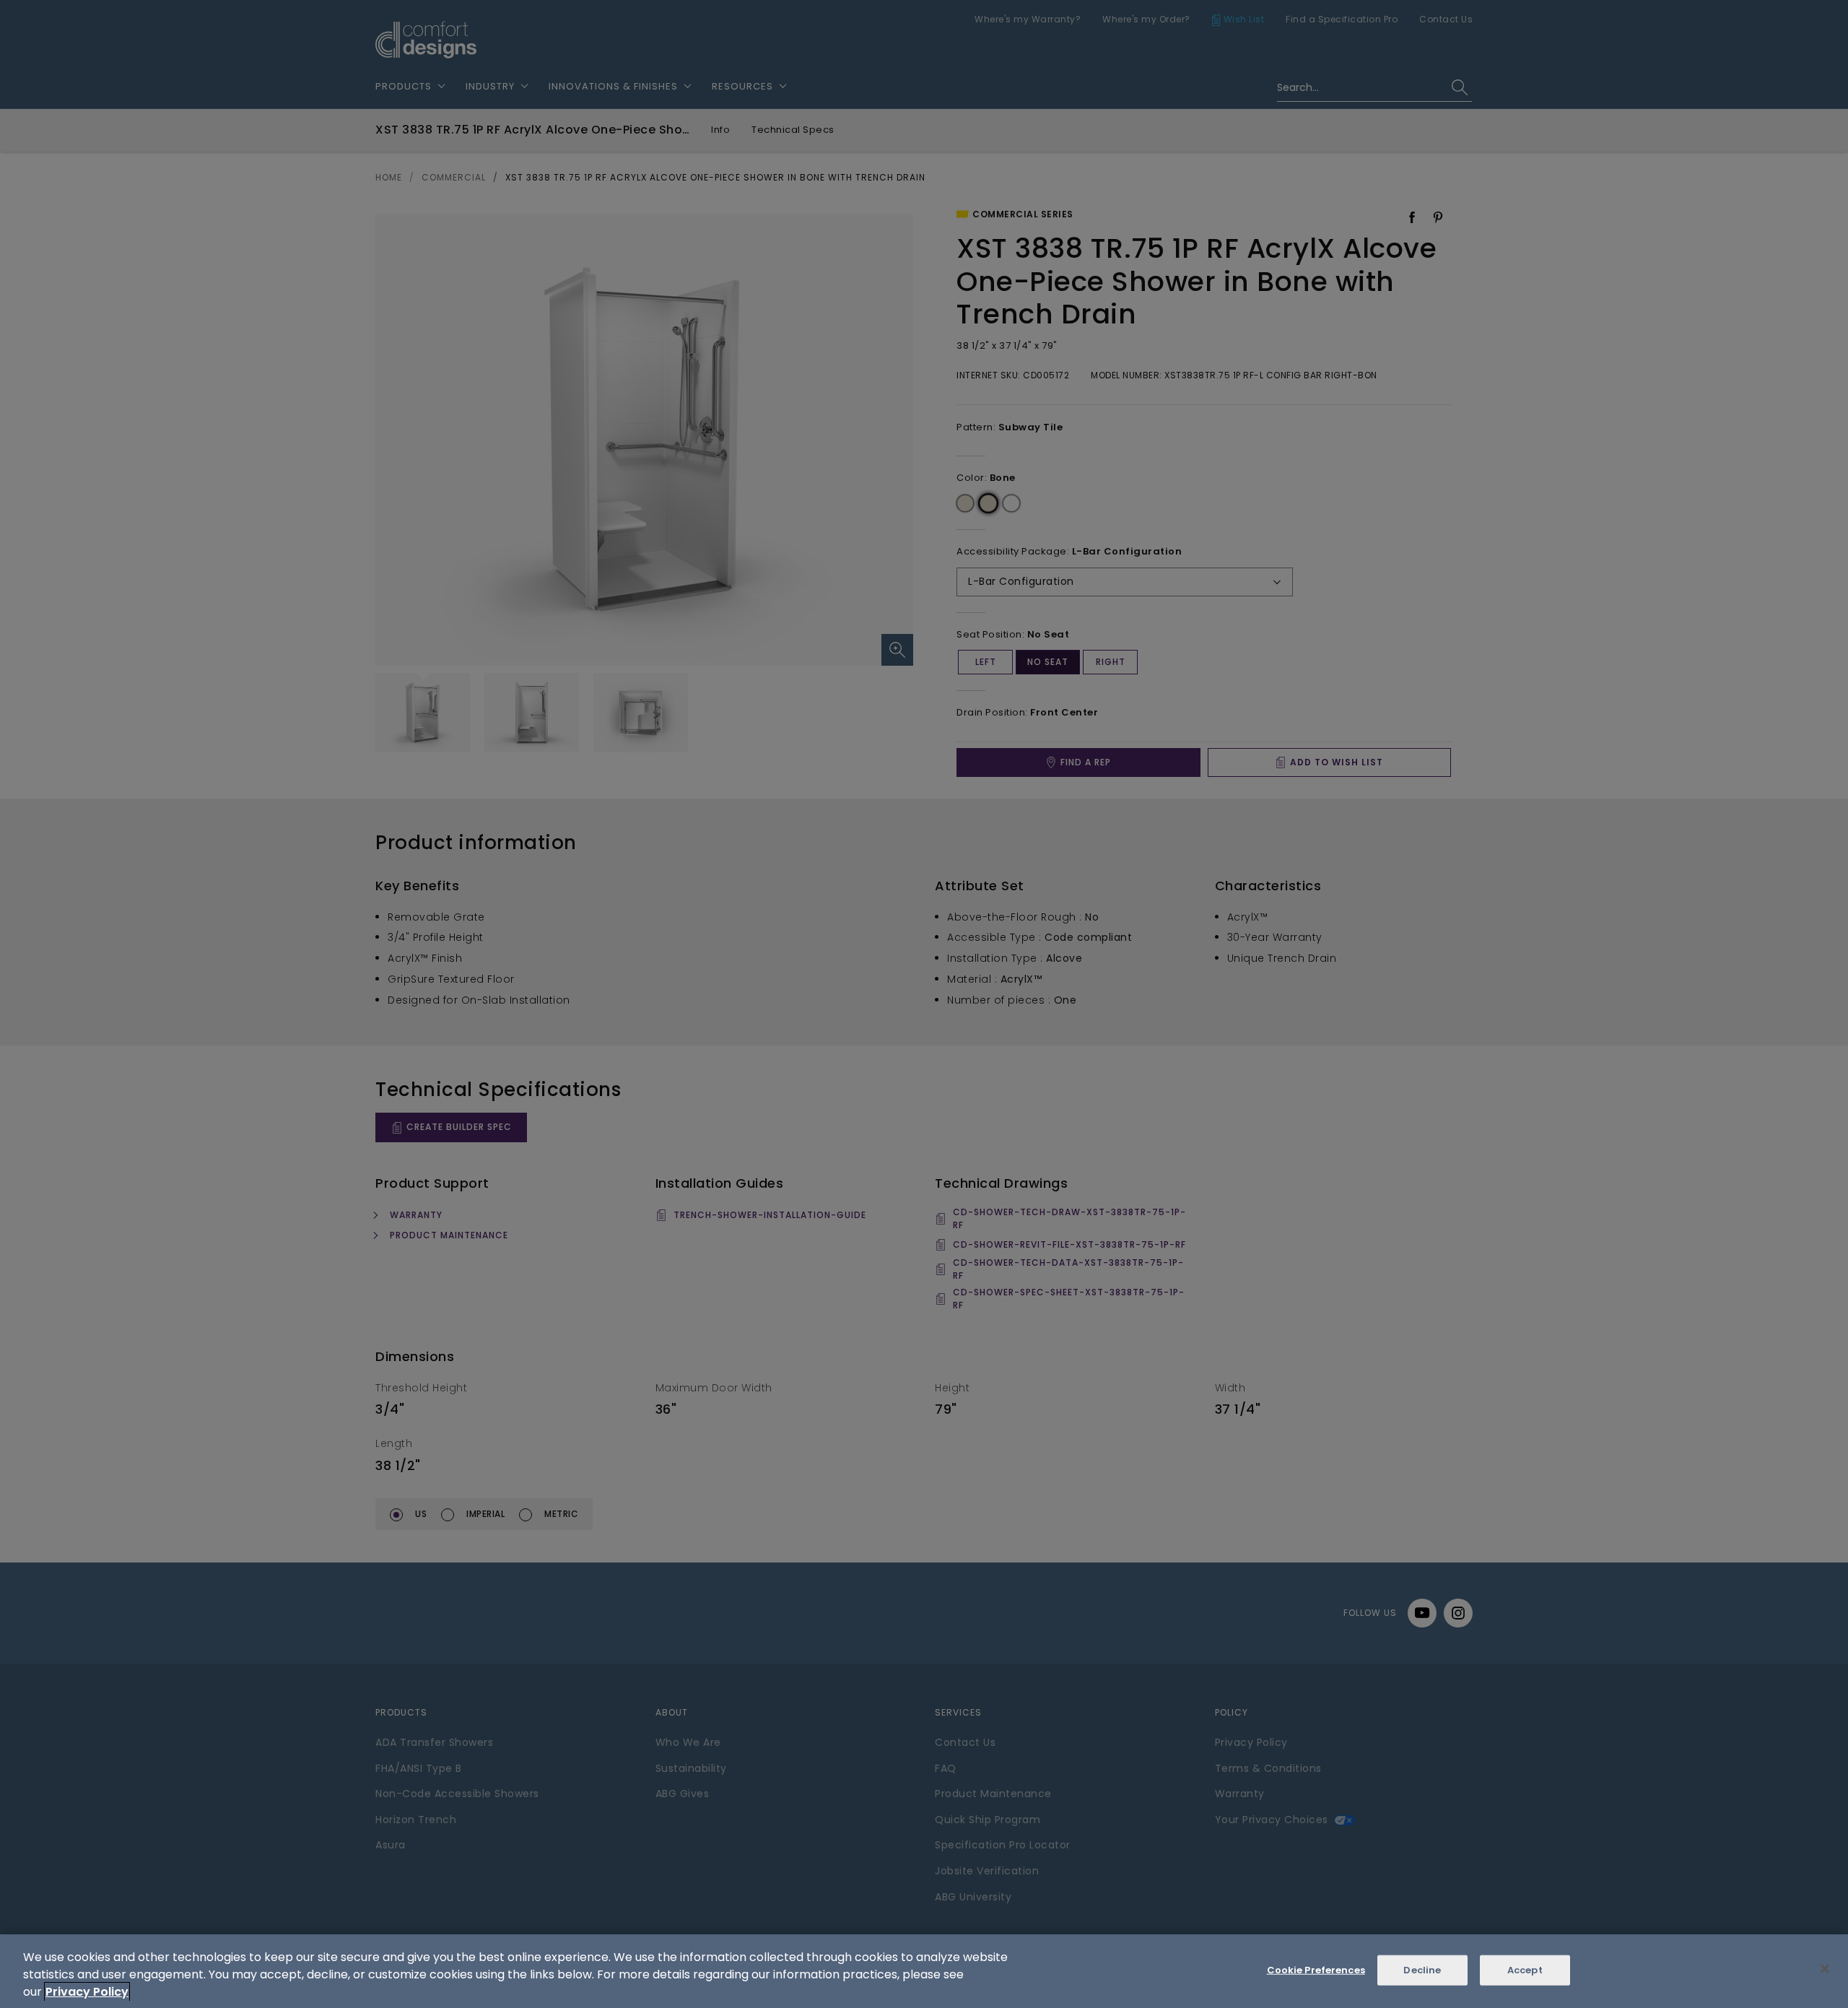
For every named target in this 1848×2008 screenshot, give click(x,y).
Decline (1422, 1970)
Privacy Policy (87, 1992)
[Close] (1825, 1969)
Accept (1525, 1970)
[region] (924, 1971)
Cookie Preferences (1316, 1970)
